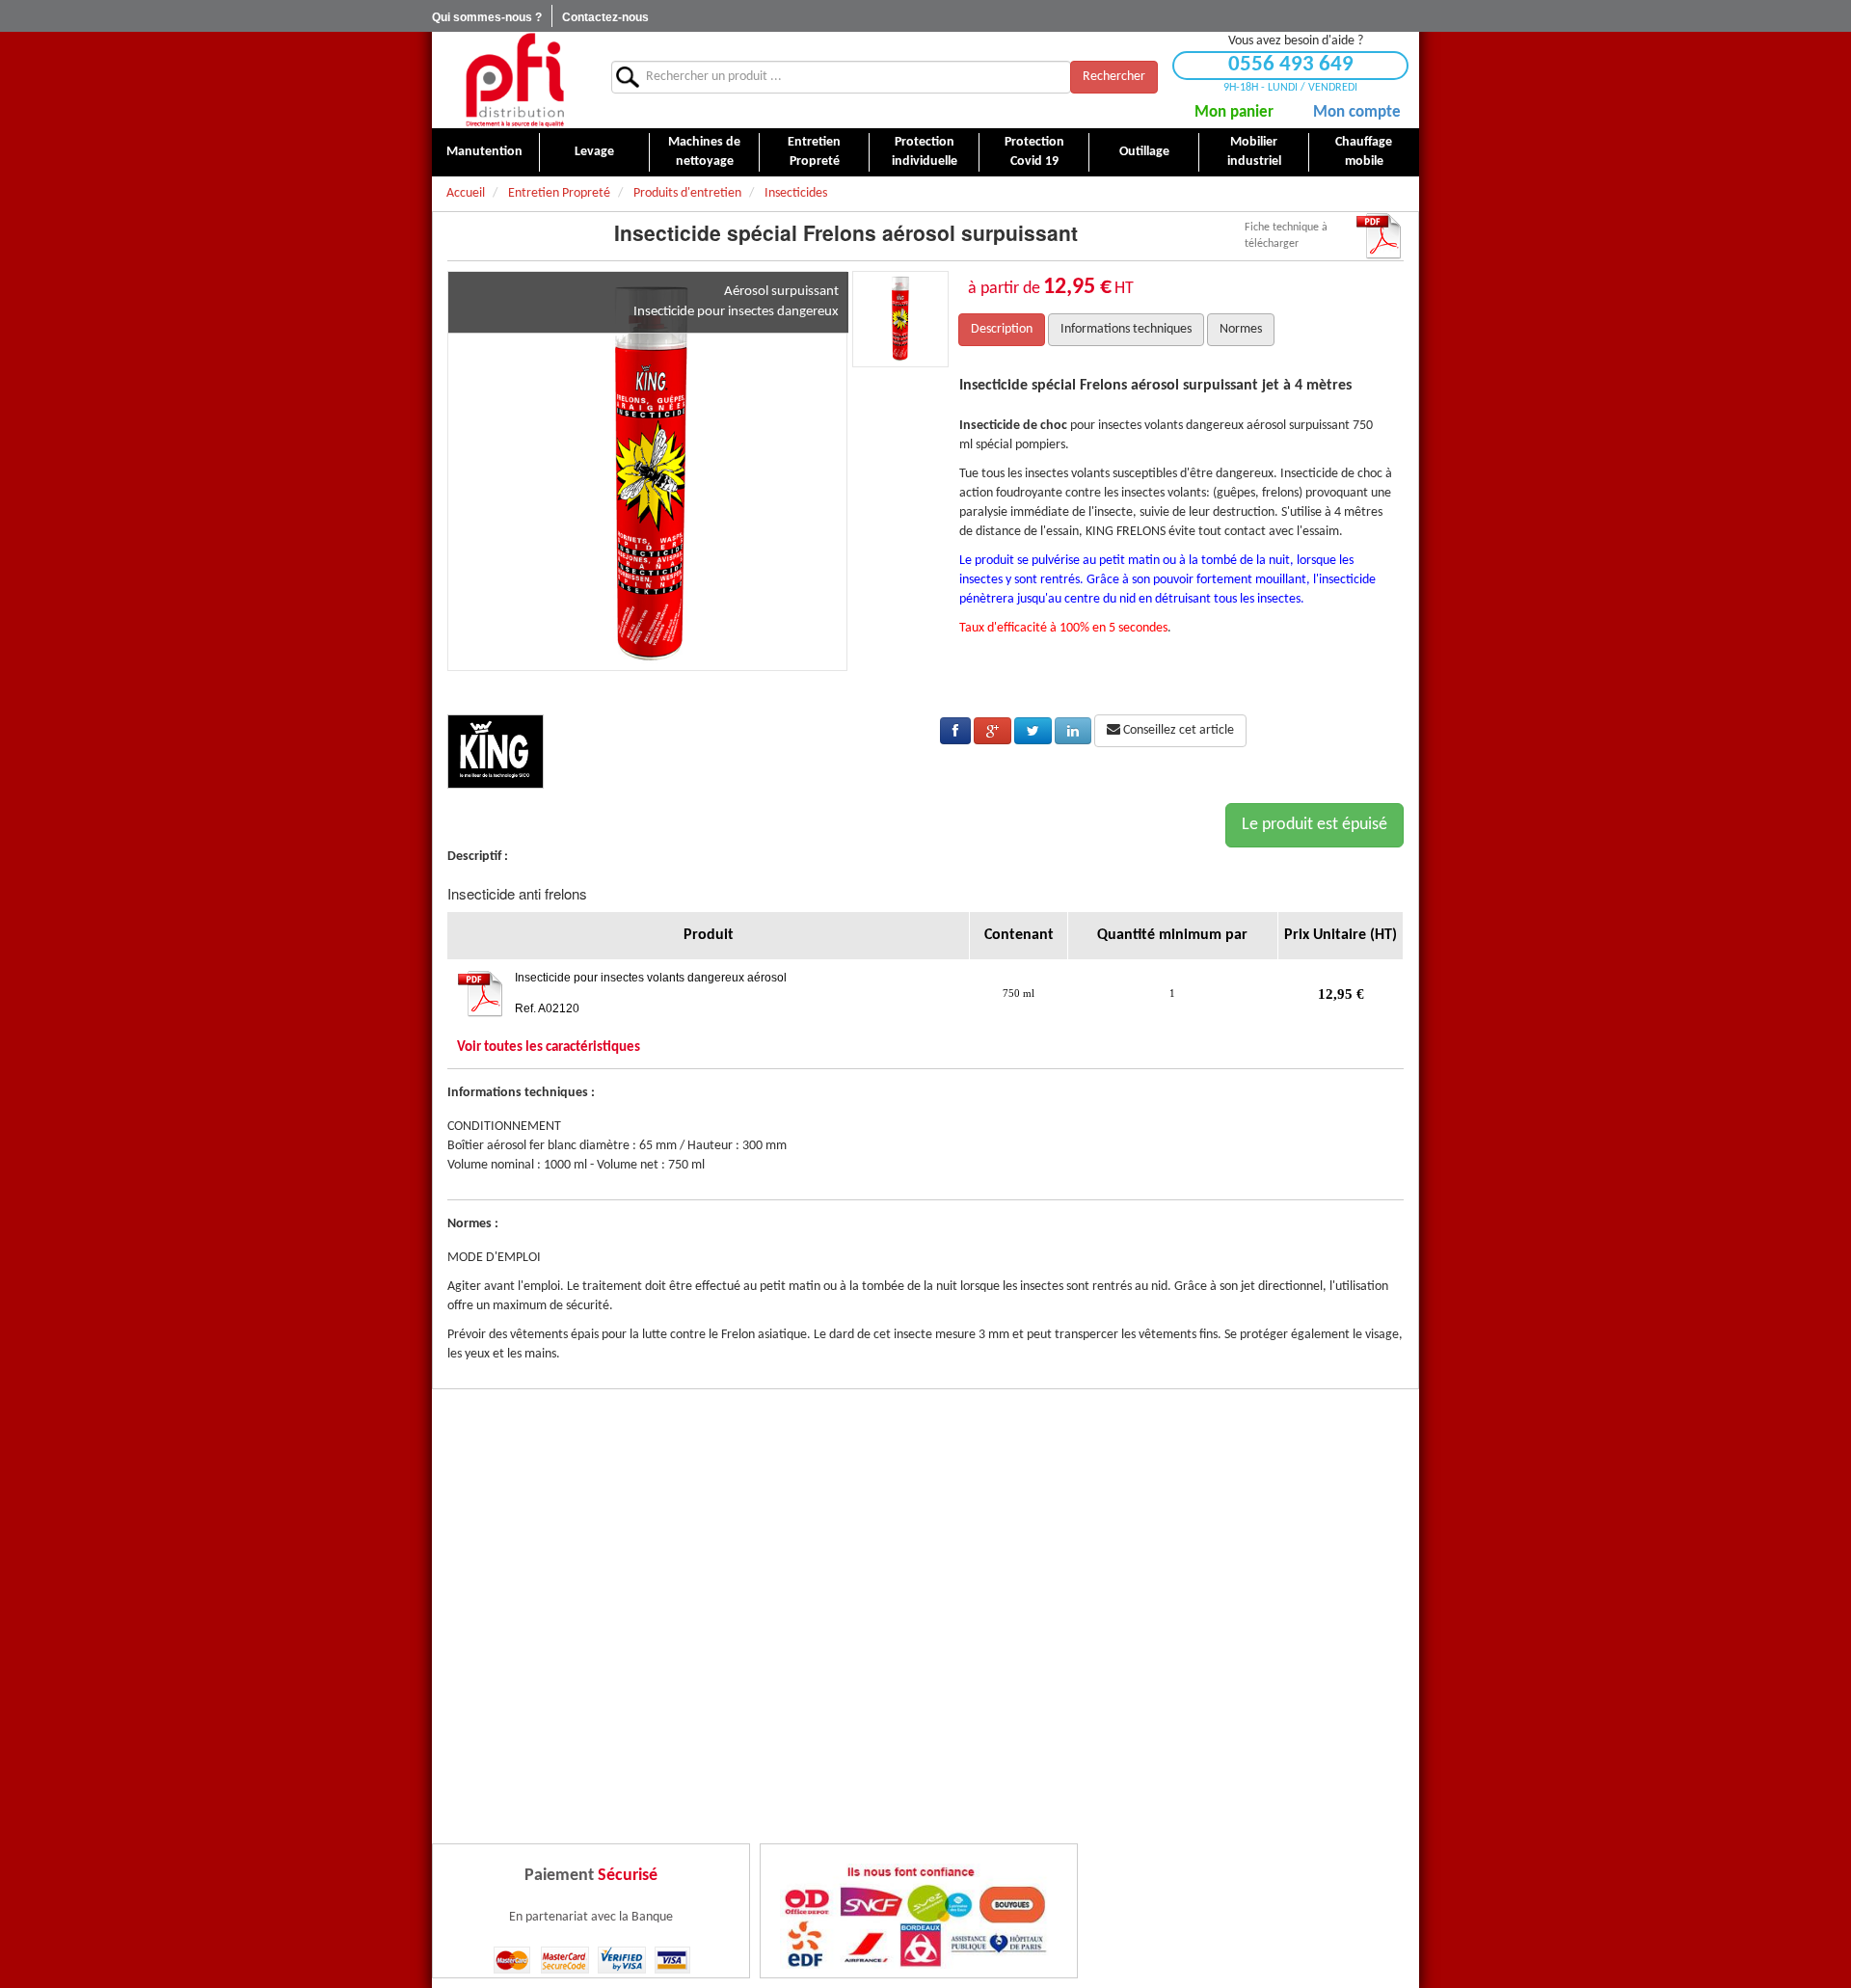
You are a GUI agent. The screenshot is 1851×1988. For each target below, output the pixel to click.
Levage (594, 152)
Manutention (484, 152)
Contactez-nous (605, 17)
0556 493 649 (1291, 65)
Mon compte (1357, 112)
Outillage (1144, 152)
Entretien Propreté (814, 152)
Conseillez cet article (1177, 730)
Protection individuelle (925, 152)
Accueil (466, 193)
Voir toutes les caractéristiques (549, 1048)
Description (1002, 329)
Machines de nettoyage (704, 152)
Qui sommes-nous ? (487, 17)
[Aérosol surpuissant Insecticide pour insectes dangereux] (648, 471)
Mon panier (1234, 112)
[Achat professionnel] (514, 80)
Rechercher (1114, 77)
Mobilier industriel (1254, 152)
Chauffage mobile (1364, 152)
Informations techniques (1126, 329)
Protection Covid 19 (1034, 152)
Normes (1241, 329)
